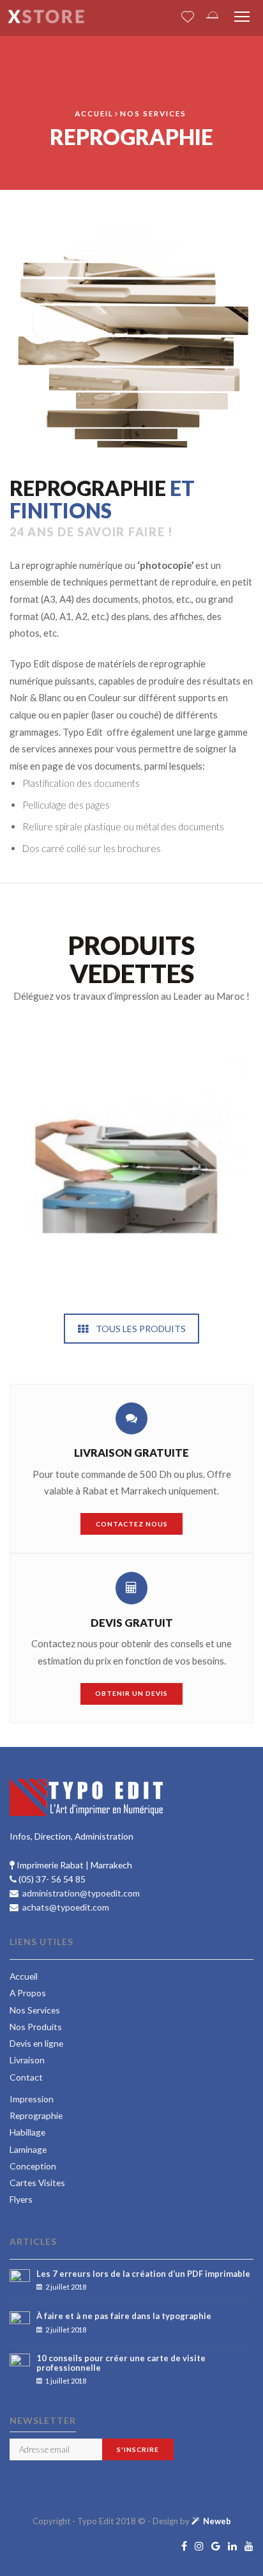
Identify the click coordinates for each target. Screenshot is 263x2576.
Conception (33, 2166)
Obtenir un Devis (131, 1693)
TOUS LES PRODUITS (141, 1329)
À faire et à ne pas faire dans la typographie (124, 2316)
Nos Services (153, 113)
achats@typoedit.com (65, 1907)
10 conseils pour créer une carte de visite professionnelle (121, 2363)
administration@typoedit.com (80, 1893)
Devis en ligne (36, 2043)
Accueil (94, 113)
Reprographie (36, 2115)
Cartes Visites (37, 2183)
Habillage (27, 2132)
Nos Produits (36, 2027)
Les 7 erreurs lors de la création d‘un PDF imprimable (143, 2274)
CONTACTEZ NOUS (132, 1524)
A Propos (28, 1993)
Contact (26, 2077)
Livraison (27, 2060)
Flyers (21, 2199)
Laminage (28, 2149)
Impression (32, 2099)
